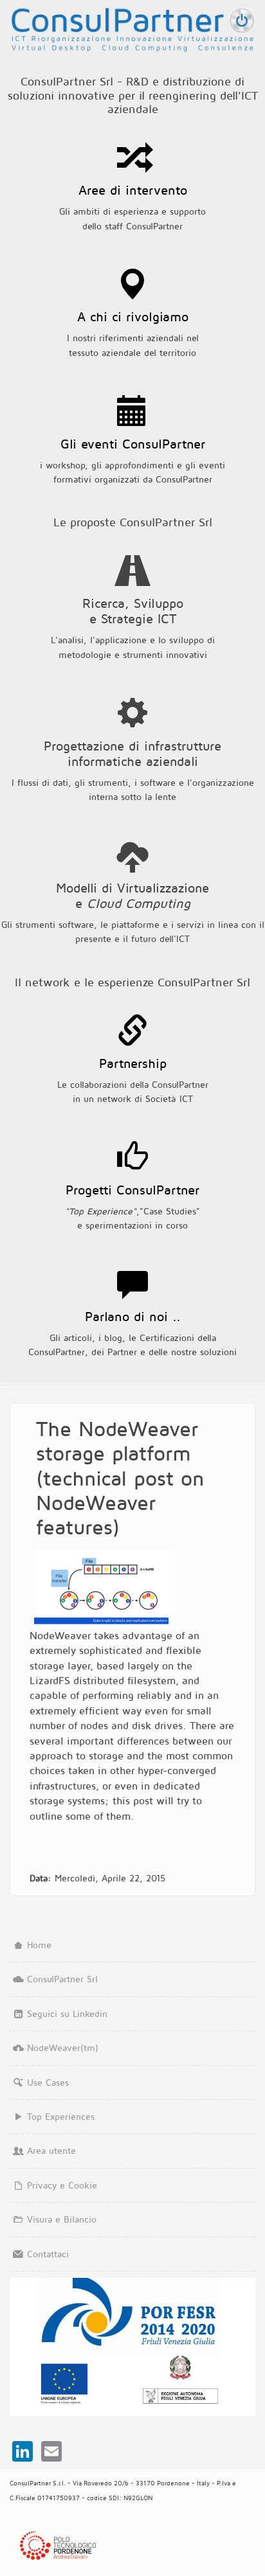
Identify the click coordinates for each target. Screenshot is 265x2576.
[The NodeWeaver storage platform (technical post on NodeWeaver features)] (105, 1589)
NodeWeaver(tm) (63, 2047)
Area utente (51, 2150)
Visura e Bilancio (62, 2219)
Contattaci (48, 2254)
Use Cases (48, 2082)
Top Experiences (61, 2116)
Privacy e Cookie (62, 2185)
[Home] (132, 26)
